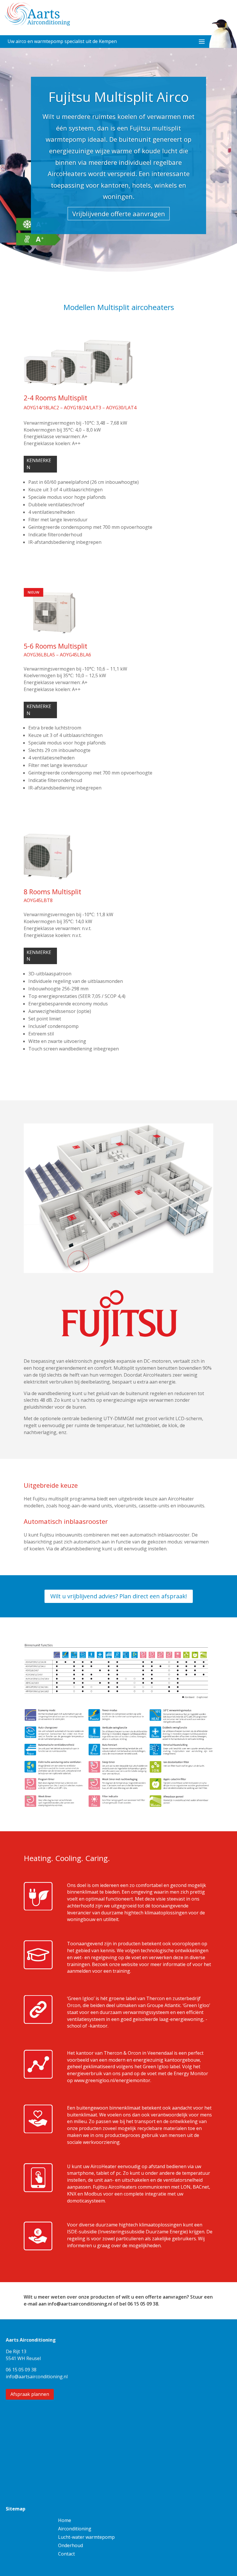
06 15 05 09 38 (143, 2304)
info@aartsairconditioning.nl (80, 2304)
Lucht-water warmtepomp (86, 2538)
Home (65, 2521)
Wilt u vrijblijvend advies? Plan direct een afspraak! (119, 1596)
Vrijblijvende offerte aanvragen (119, 214)
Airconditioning (75, 2529)
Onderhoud (71, 2546)
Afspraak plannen (30, 2394)
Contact (66, 2554)
